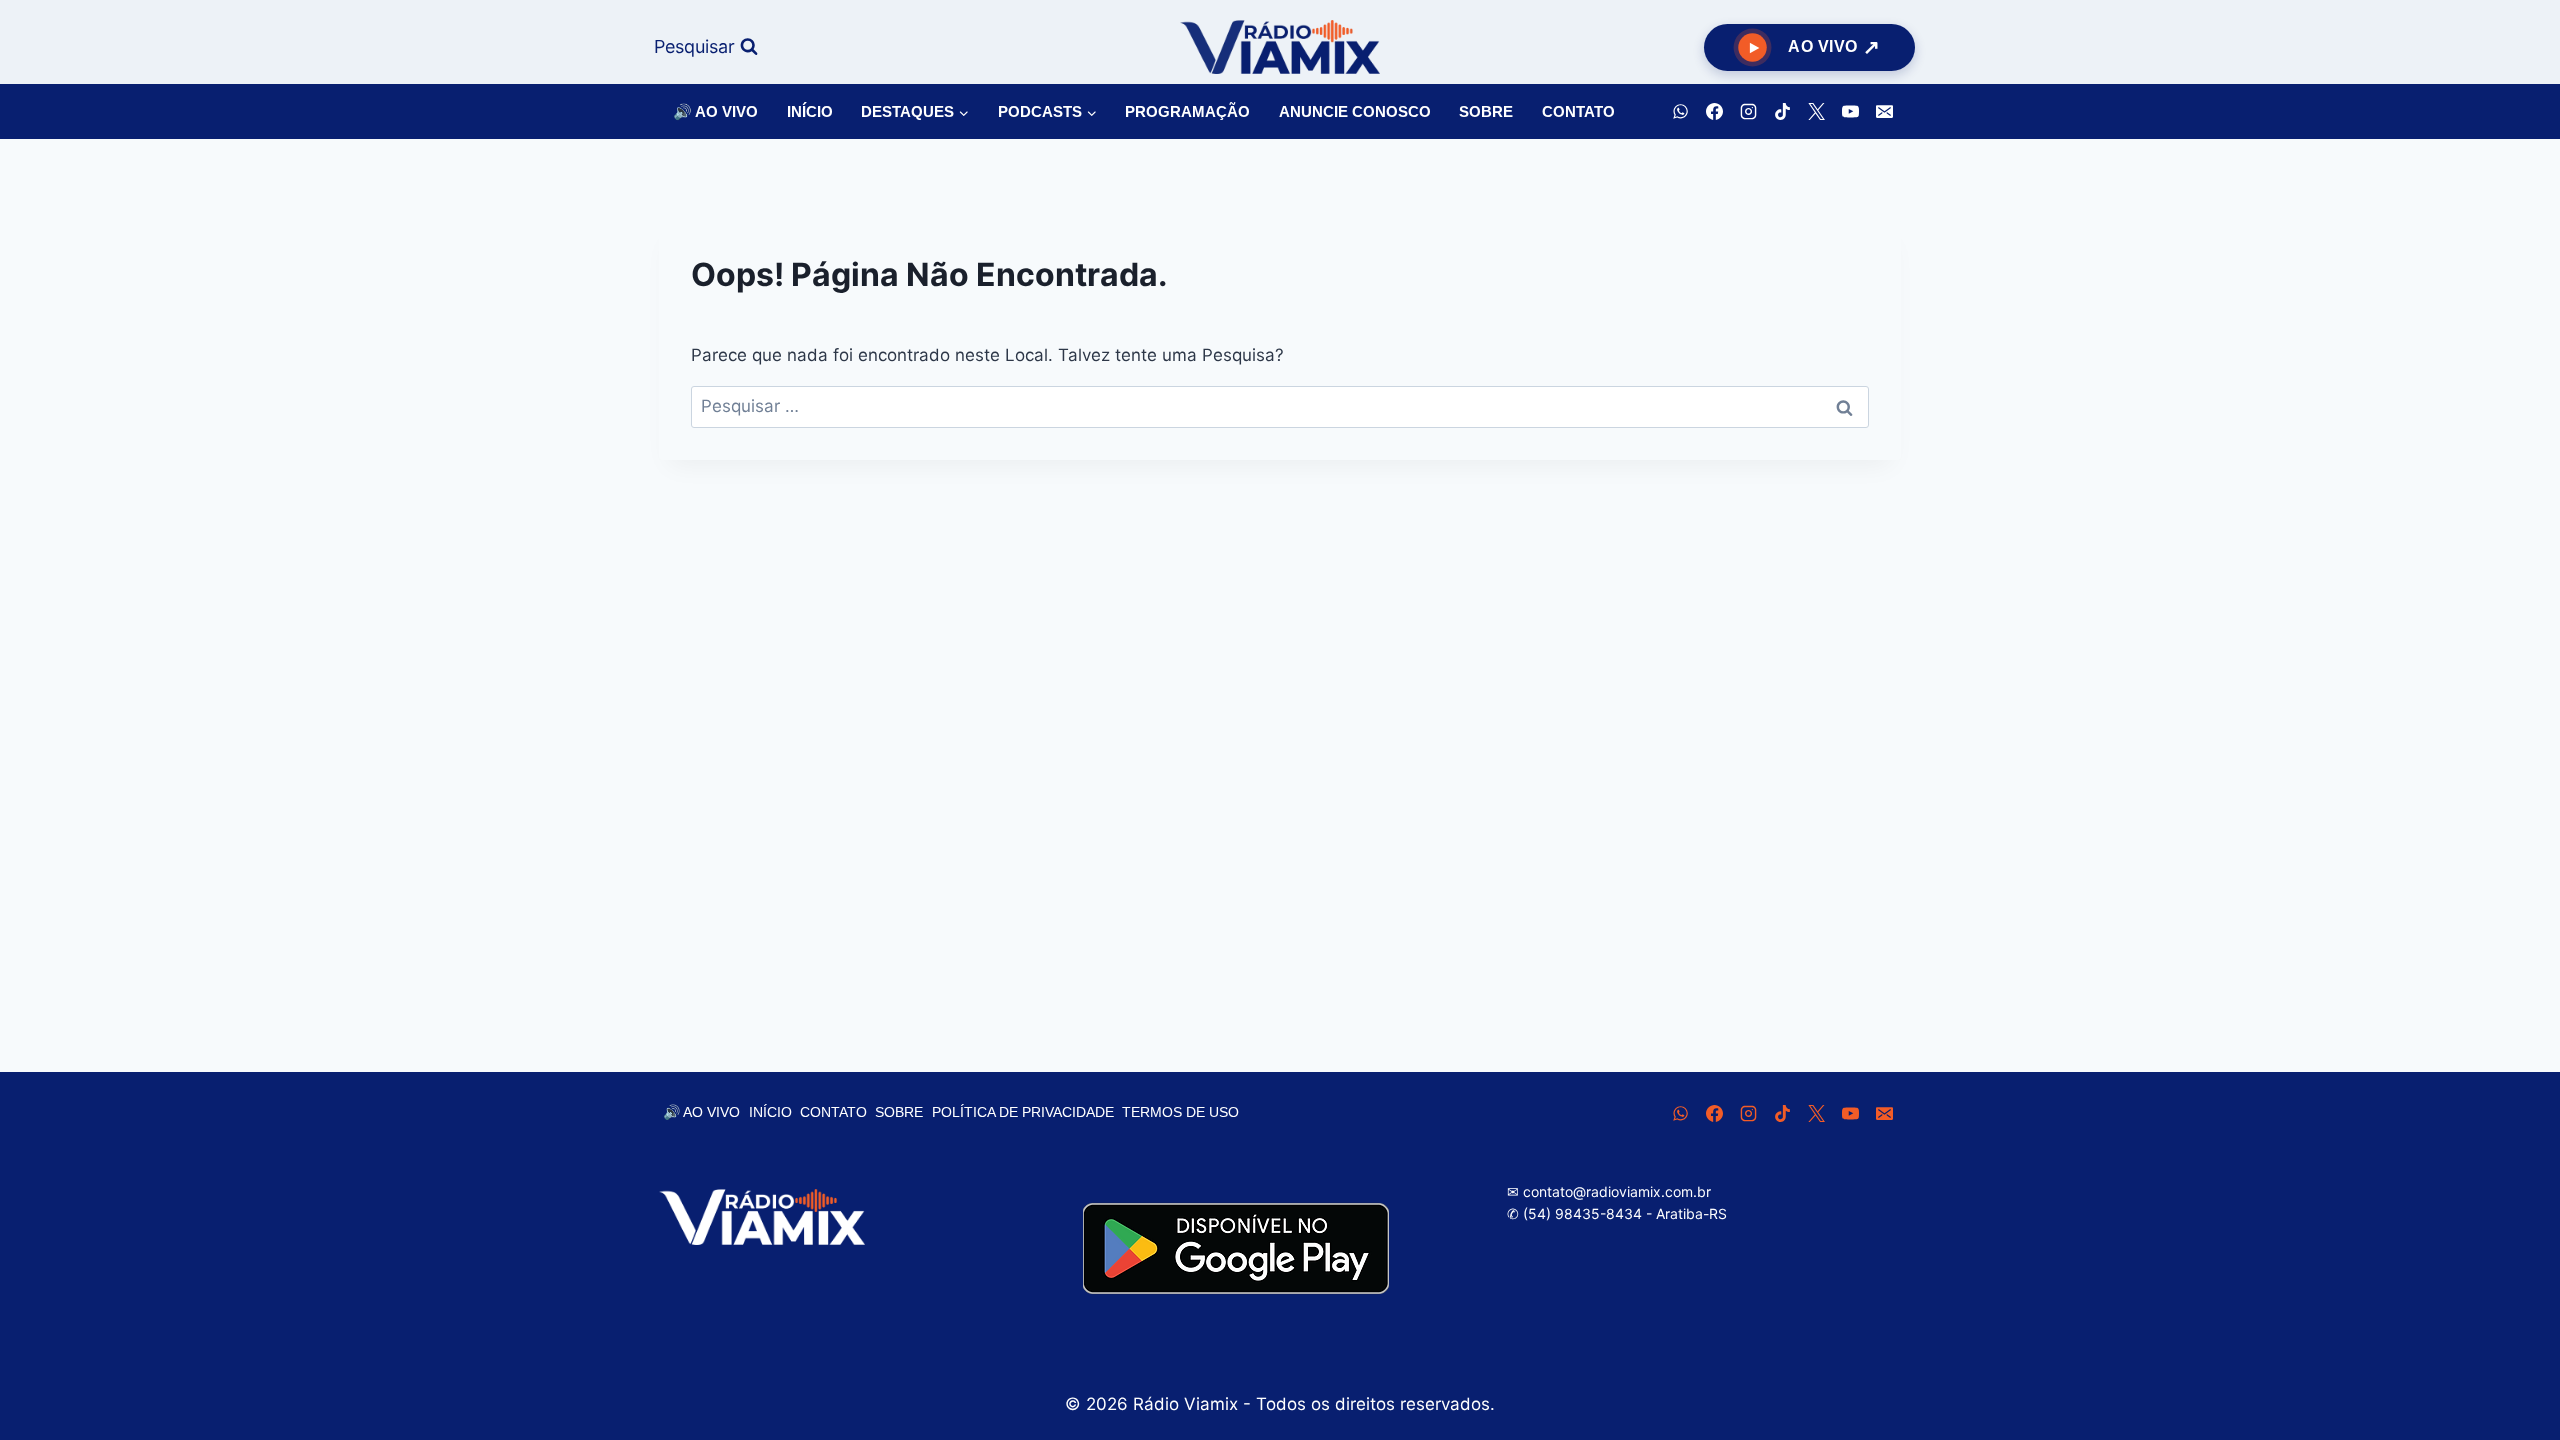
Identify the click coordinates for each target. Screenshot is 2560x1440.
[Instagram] (1748, 112)
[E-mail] (1884, 112)
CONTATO (1578, 111)
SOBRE (1486, 111)
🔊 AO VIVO (715, 111)
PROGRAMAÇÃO (1187, 111)
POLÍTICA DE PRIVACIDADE (1023, 1112)
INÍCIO (810, 111)
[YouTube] (1850, 112)
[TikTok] (1782, 112)
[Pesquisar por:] (1280, 406)
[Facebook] (1714, 112)
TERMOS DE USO (1180, 1112)
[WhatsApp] (1680, 112)
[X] (1816, 112)
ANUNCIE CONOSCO (1355, 111)
